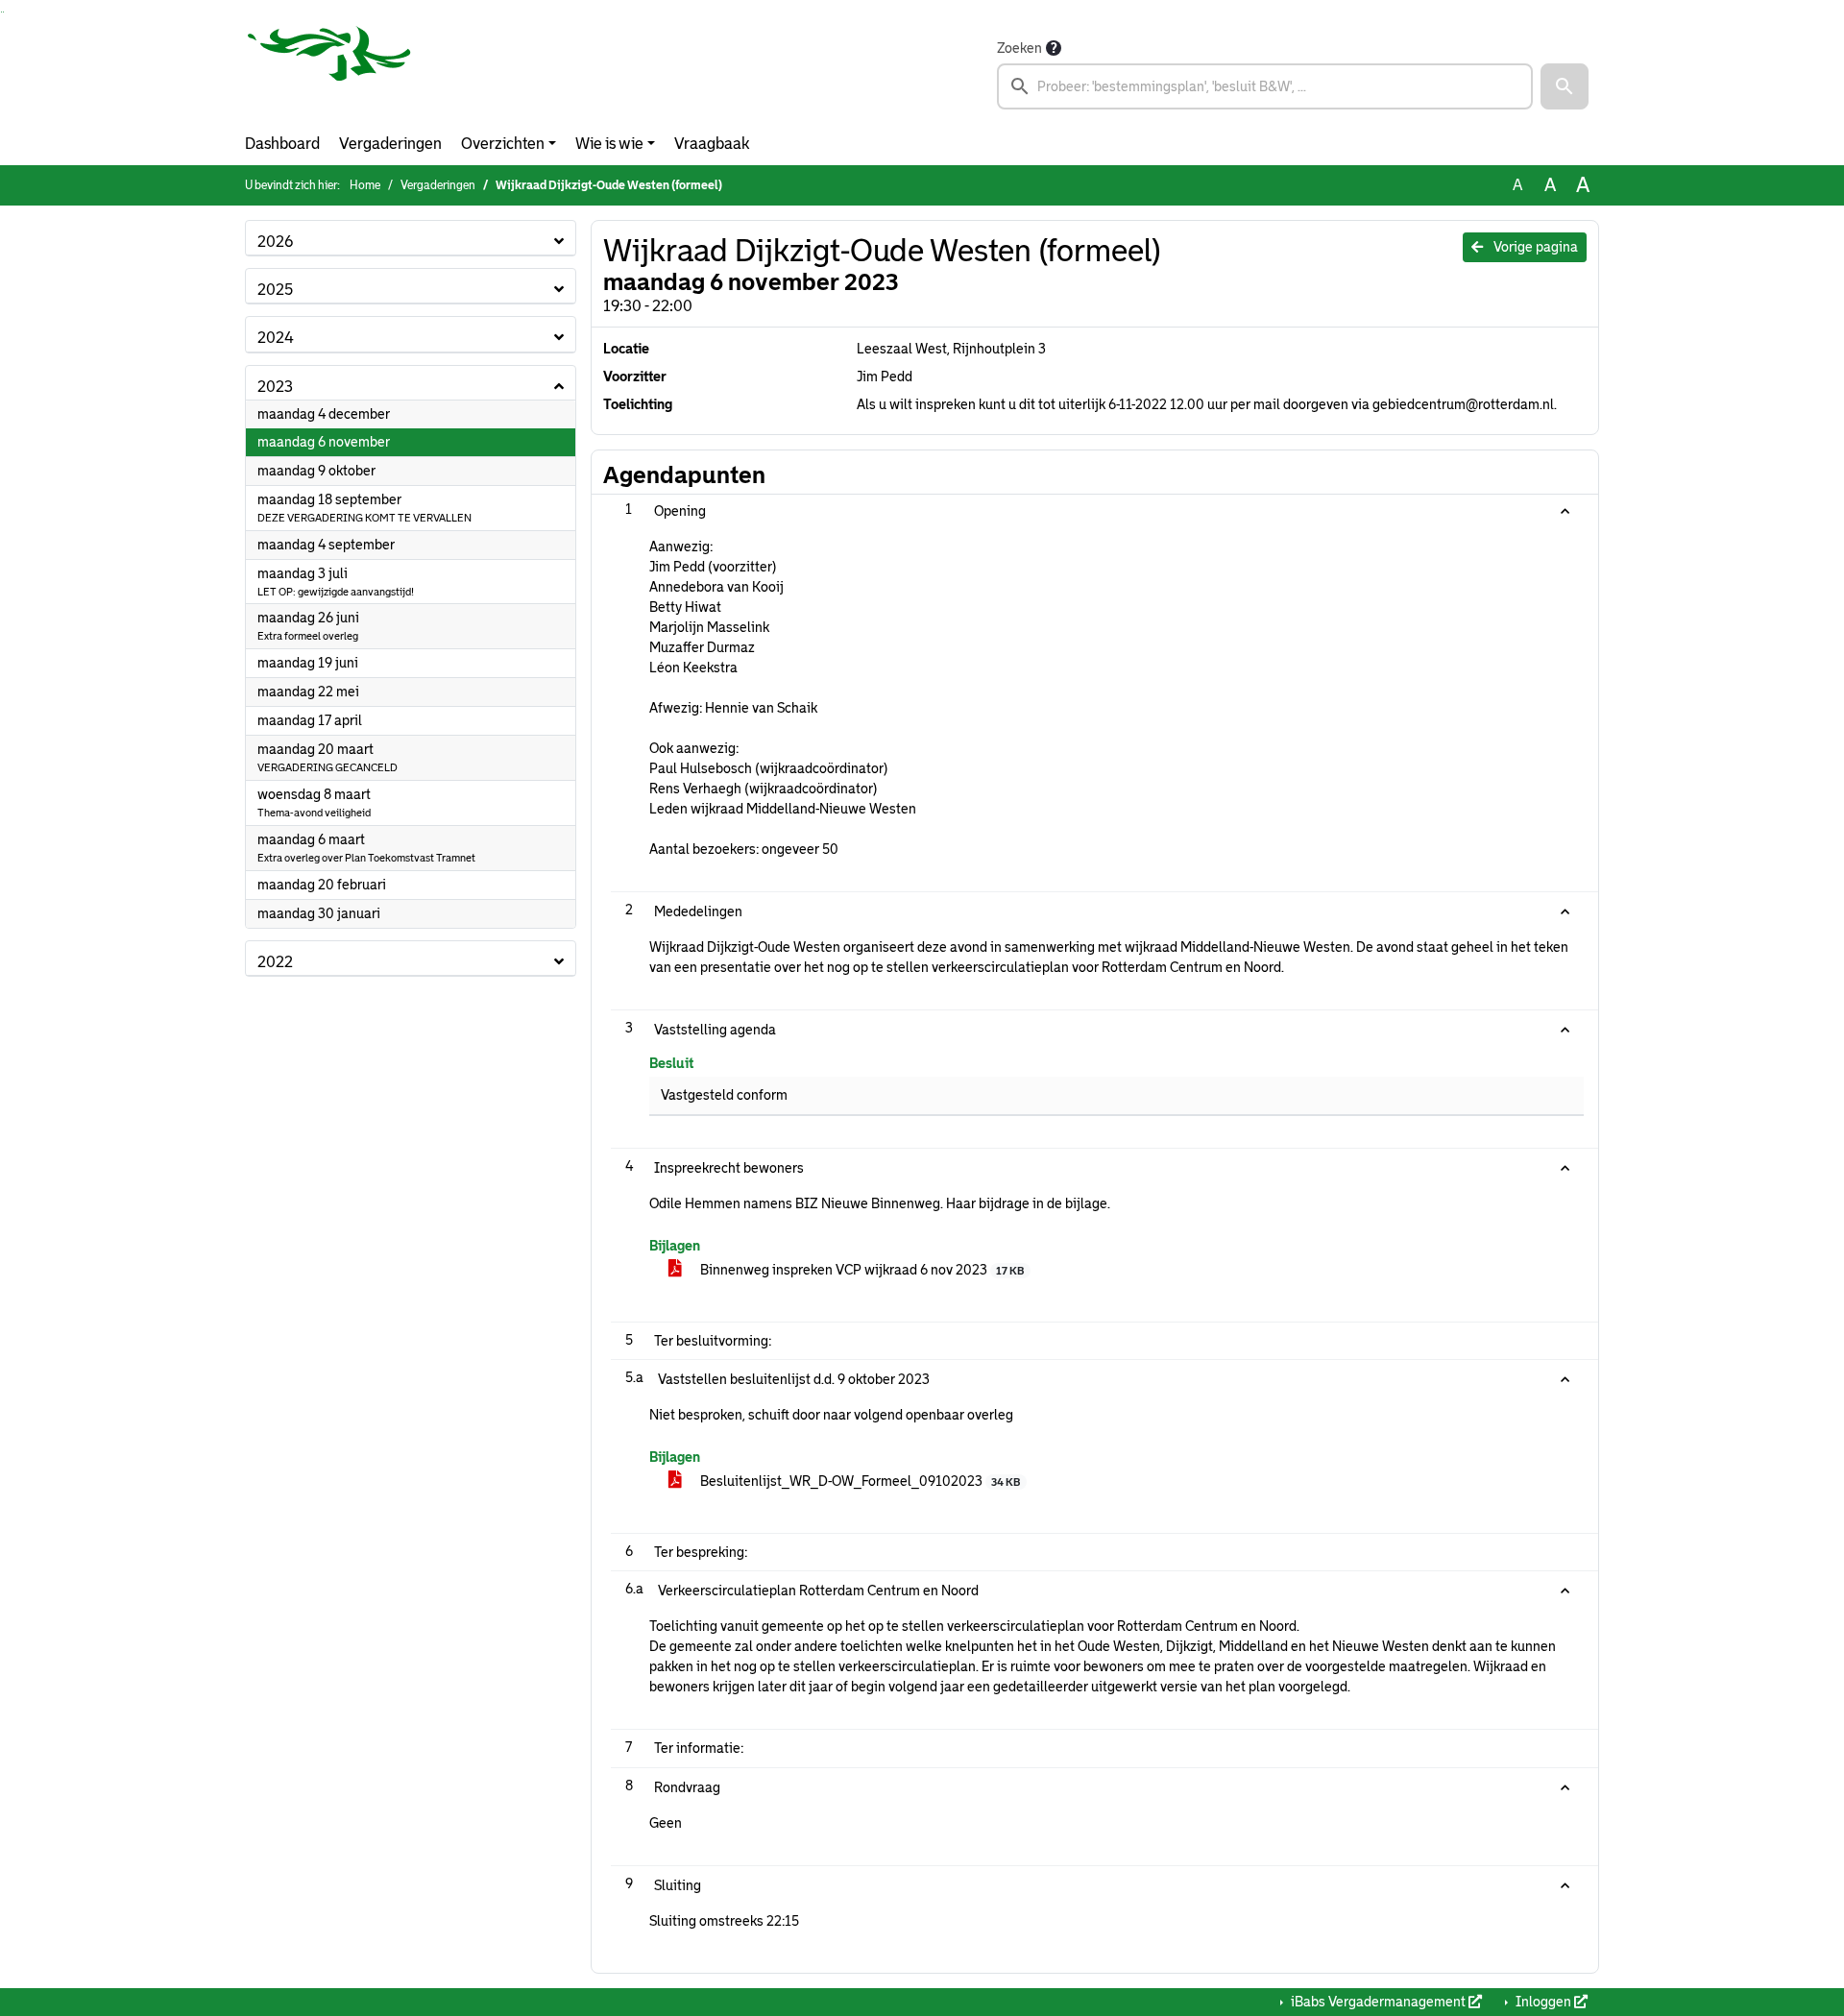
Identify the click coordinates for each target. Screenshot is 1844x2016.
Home (365, 185)
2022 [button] (275, 962)
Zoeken (1019, 48)
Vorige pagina (1534, 247)
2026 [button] (275, 242)
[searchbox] (1265, 86)
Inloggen (1543, 2002)
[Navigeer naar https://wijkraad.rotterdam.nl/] (329, 73)
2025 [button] (275, 290)
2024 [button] (276, 338)
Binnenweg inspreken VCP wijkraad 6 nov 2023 (861, 1270)
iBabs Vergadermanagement (1378, 2002)
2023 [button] (275, 387)
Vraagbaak (712, 144)
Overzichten (503, 144)
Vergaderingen (390, 144)
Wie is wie (609, 144)
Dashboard (282, 144)
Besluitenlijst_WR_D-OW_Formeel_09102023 (859, 1481)
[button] (1565, 86)
